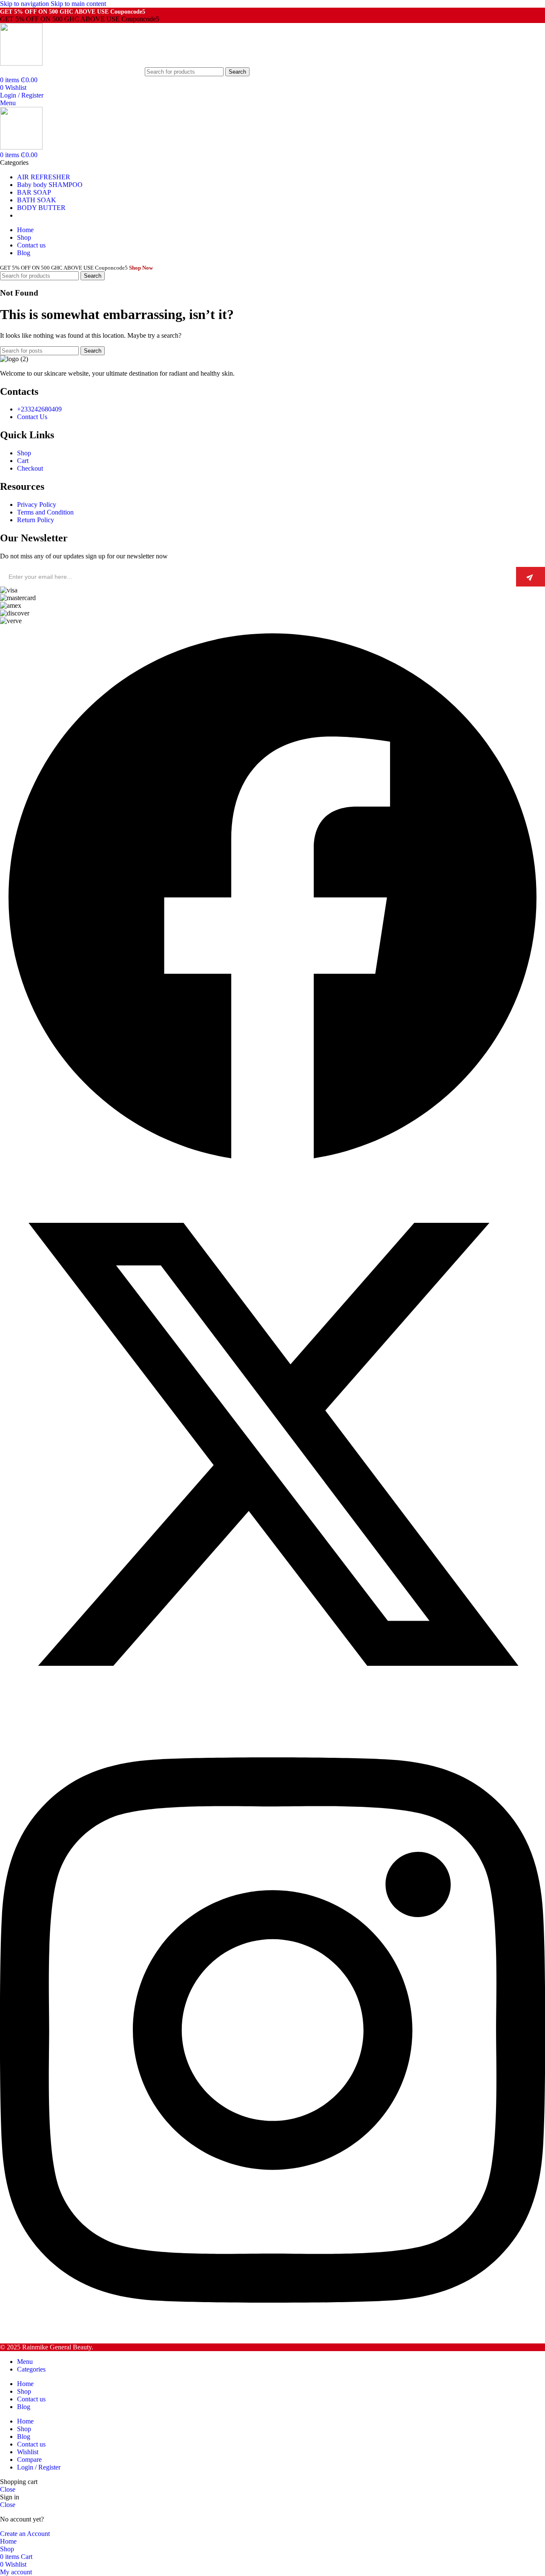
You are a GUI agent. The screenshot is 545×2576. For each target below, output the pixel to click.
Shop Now (141, 268)
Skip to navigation (25, 4)
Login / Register (39, 2467)
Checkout (30, 468)
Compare (29, 2460)
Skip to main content (78, 4)
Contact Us (32, 417)
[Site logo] (21, 63)
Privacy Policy (37, 505)
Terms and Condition (45, 512)
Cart (23, 461)
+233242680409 (39, 409)
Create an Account (25, 2534)
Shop (24, 453)
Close (8, 2489)
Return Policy (36, 520)
